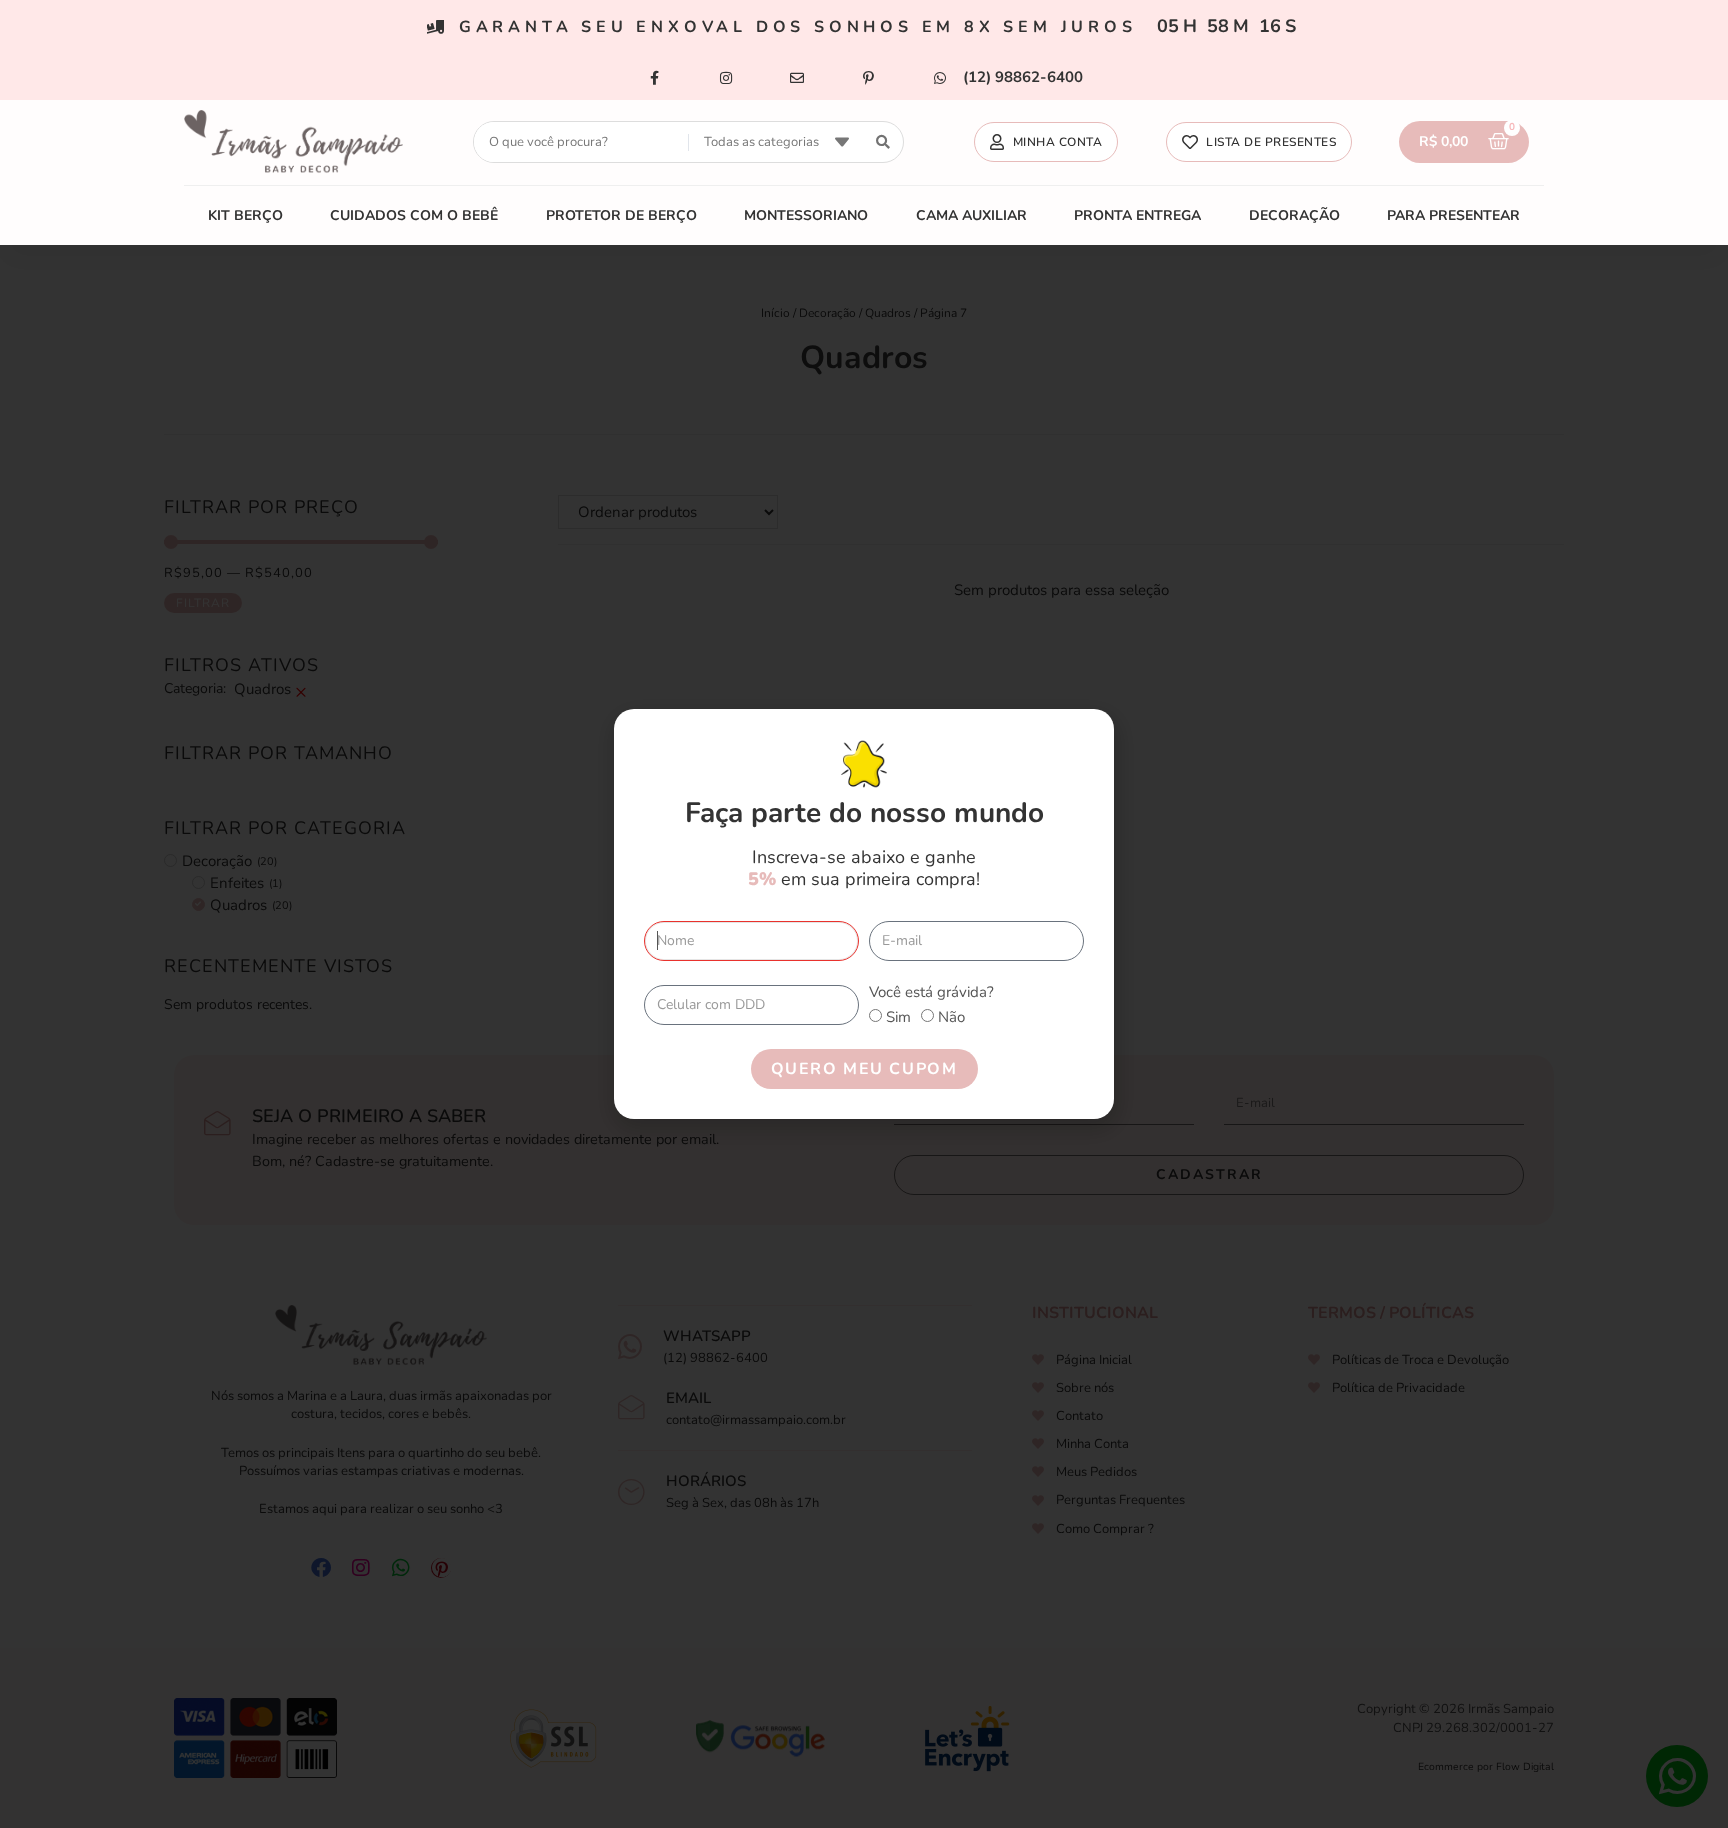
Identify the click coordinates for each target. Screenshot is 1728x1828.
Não (951, 1017)
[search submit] (883, 142)
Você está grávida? (931, 992)
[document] (864, 914)
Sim (898, 1017)
